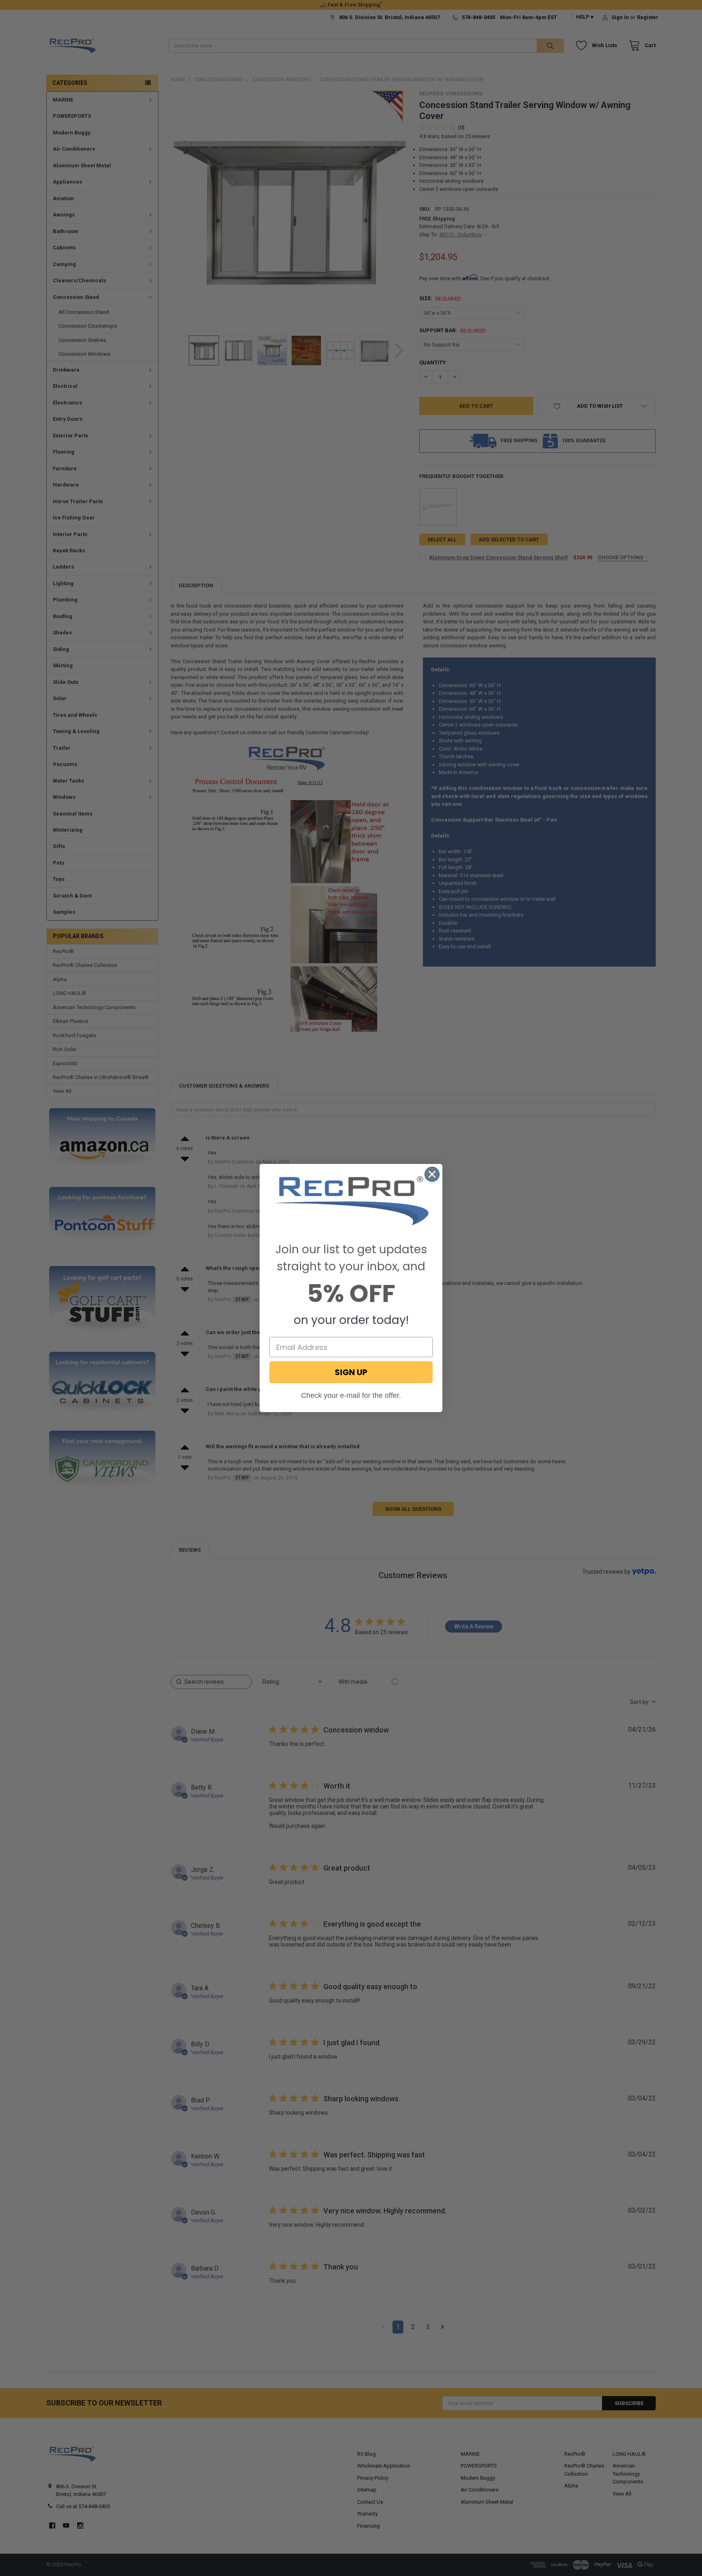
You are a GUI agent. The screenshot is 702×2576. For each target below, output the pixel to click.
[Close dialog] (432, 1174)
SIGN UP (351, 1372)
